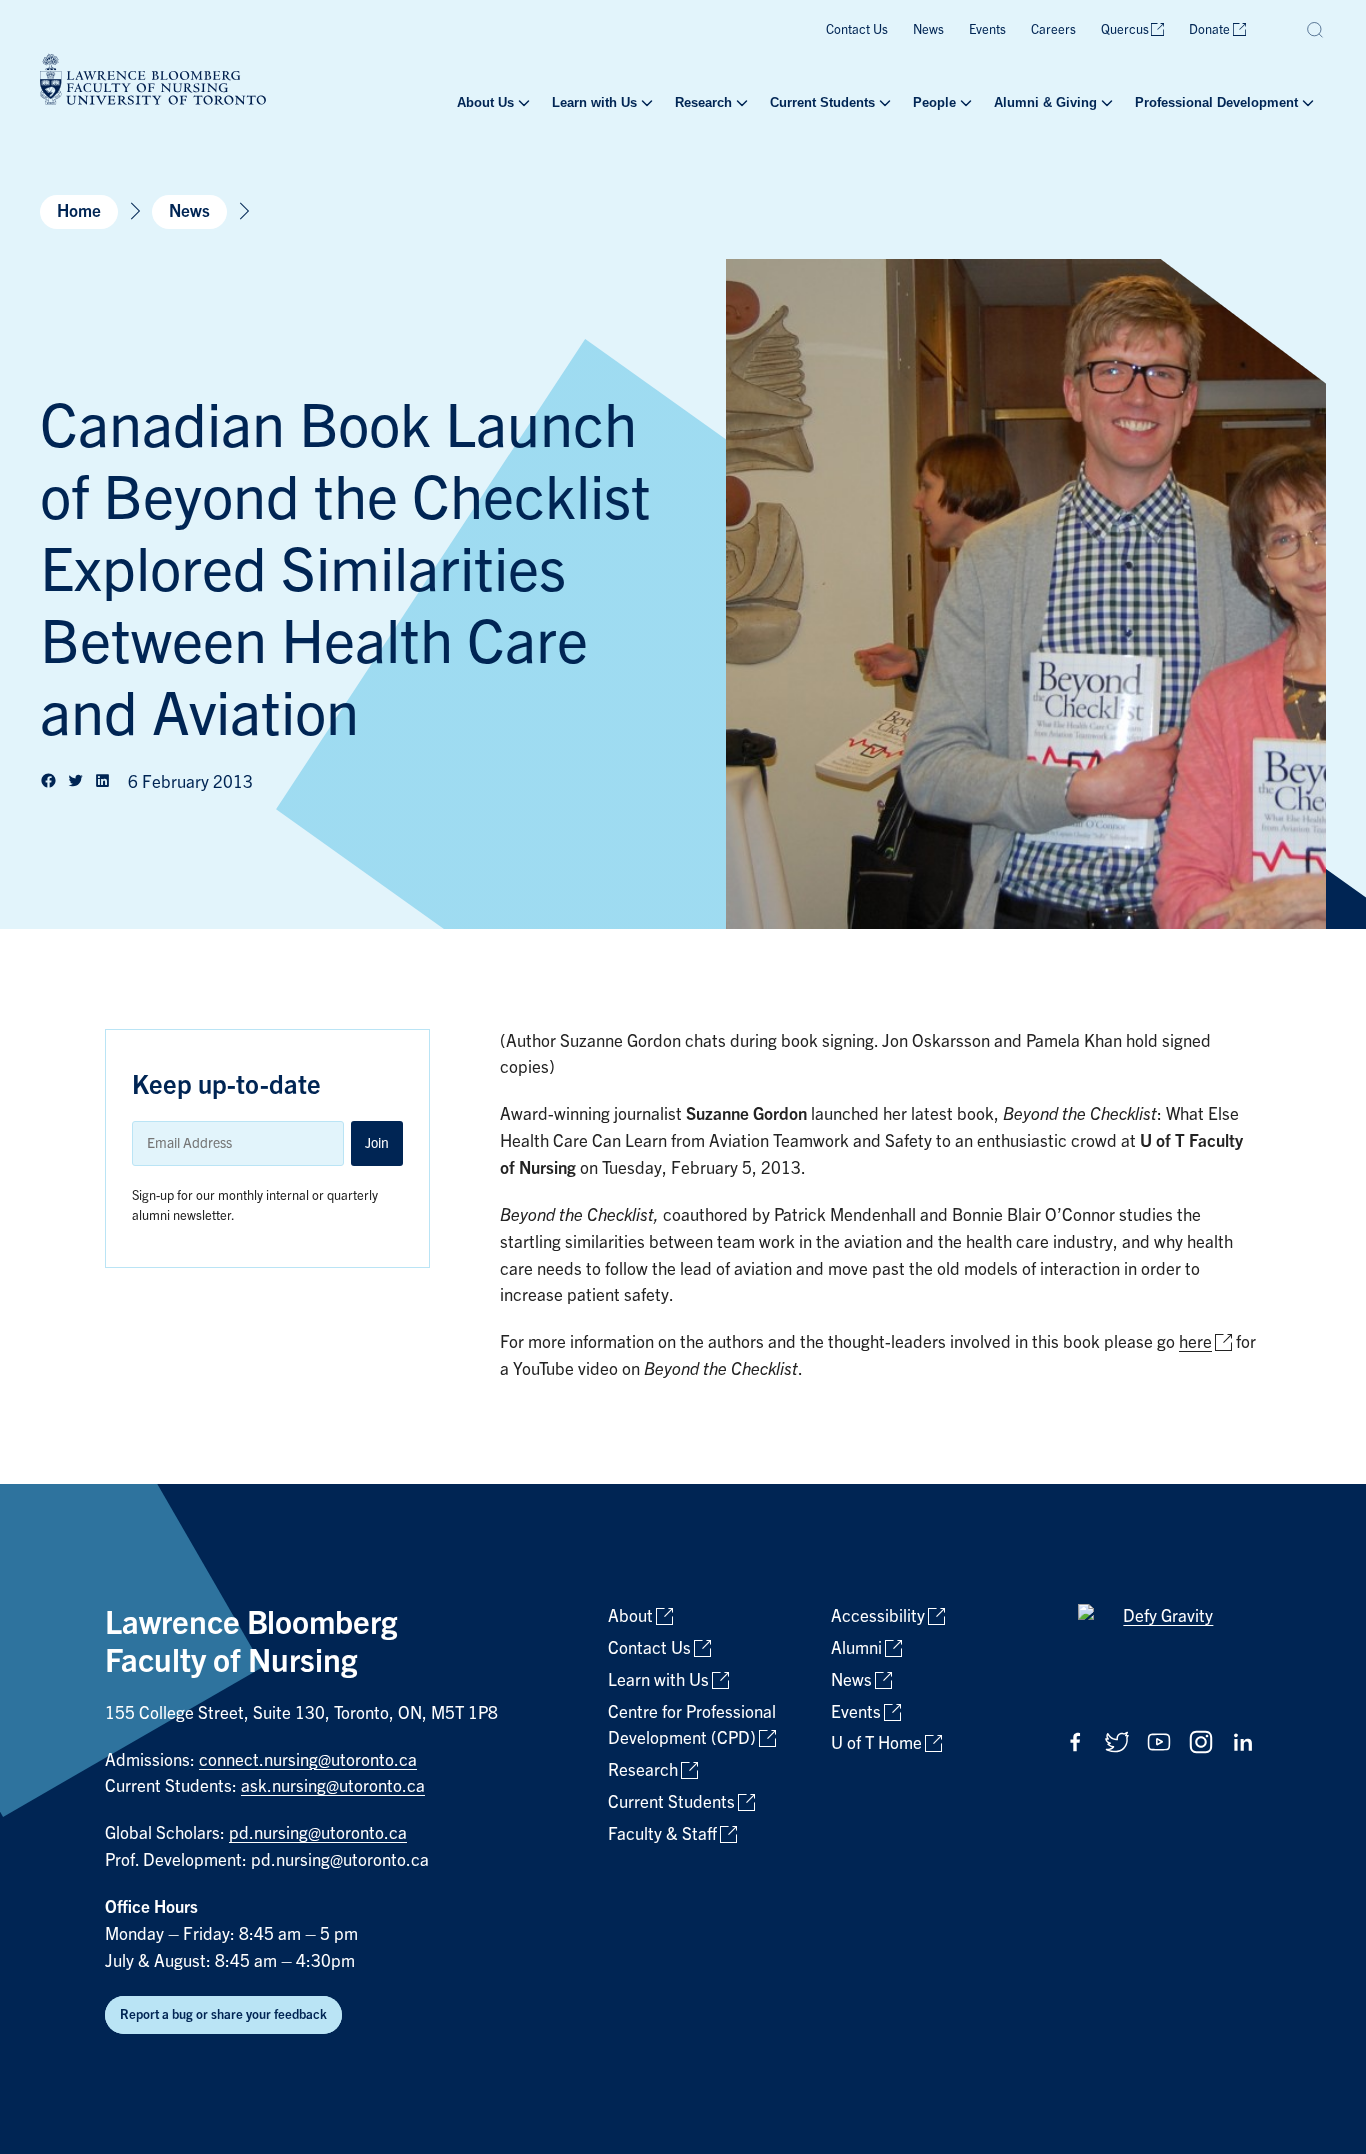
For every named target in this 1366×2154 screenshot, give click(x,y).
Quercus (1125, 29)
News (928, 29)
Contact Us (857, 29)
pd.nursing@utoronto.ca (318, 1833)
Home (79, 211)
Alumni (856, 1648)
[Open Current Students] (883, 103)
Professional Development (1216, 102)
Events (987, 29)
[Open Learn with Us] (645, 103)
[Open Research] (740, 103)
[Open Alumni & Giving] (1105, 103)
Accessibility (878, 1616)
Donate (1209, 29)
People (934, 102)
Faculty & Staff (662, 1834)
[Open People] (964, 103)
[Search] (1316, 30)
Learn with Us (594, 102)
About (630, 1616)
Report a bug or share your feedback (223, 2014)
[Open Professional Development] (1306, 103)
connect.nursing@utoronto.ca (308, 1760)
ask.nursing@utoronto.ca (333, 1786)
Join (377, 1143)
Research (703, 102)
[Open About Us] (522, 103)
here (1195, 1342)
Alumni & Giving (1045, 102)
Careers (1053, 29)
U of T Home (876, 1743)
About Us (485, 102)
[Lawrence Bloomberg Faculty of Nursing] (153, 82)
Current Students (822, 102)
